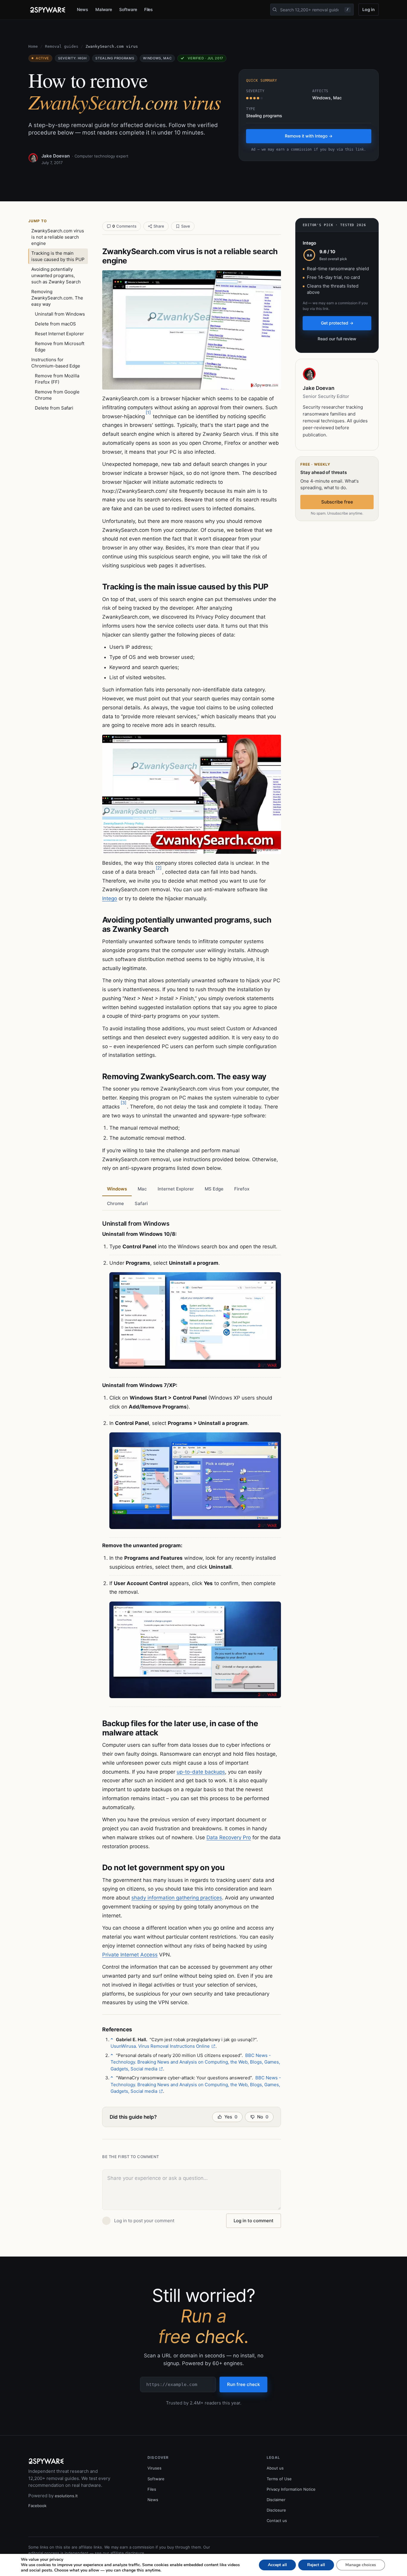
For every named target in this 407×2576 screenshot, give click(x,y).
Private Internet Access (130, 1955)
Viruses (154, 2468)
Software (128, 9)
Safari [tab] (141, 1203)
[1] (148, 412)
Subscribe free (337, 502)
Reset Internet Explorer (59, 334)
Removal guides (62, 46)
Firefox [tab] (242, 1189)
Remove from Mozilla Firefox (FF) (57, 379)
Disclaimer (276, 2500)
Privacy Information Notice (291, 2489)
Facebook (37, 2506)
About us (275, 2468)
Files (149, 9)
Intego (110, 898)
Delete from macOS (55, 324)
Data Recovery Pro (229, 1837)
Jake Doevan (56, 156)
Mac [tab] (142, 1189)
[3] (124, 1103)
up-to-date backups (201, 1772)
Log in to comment (254, 2221)
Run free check (243, 2384)
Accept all (277, 2565)
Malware (104, 9)
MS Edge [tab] (214, 1189)
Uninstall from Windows (60, 314)
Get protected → (337, 323)
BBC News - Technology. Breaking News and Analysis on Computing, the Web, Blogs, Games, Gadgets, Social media (195, 2062)
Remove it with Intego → (309, 136)
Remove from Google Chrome (57, 395)
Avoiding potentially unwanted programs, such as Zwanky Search (56, 275)
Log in (369, 9)
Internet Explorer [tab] (176, 1189)
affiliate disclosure (127, 2553)
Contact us (277, 2521)
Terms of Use (279, 2479)
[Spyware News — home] (48, 10)
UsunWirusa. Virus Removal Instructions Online (160, 2046)
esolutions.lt (66, 2496)
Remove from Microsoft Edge (60, 347)
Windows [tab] (117, 1189)
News (83, 9)
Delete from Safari (54, 408)
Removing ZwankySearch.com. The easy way (57, 298)
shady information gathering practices (177, 1898)
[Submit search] (275, 10)
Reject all (316, 2565)
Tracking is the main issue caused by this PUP (58, 256)
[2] (159, 868)
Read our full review (337, 339)
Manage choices (361, 2565)
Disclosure (276, 2510)
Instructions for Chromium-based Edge (56, 363)
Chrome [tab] (115, 1203)
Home (33, 46)
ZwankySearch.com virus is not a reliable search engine (58, 237)
